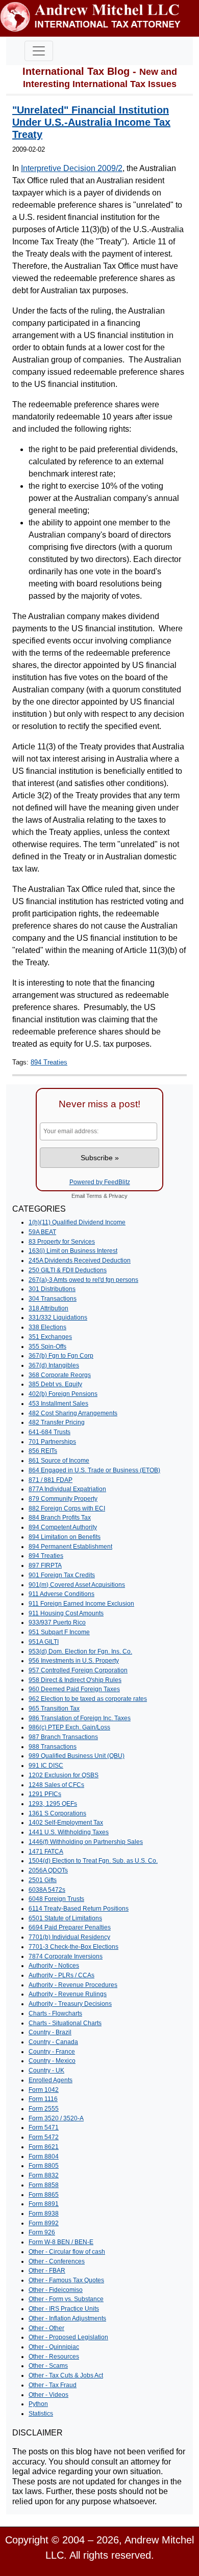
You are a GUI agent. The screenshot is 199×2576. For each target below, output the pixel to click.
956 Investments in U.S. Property (74, 1661)
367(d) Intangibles (54, 1365)
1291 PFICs (45, 1794)
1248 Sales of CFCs (56, 1785)
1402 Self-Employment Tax (66, 1823)
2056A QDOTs (48, 1870)
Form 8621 (44, 2147)
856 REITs (43, 1451)
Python (38, 2404)
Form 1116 (43, 2099)
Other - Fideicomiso (56, 2290)
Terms (94, 1196)
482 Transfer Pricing (57, 1422)
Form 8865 (44, 2195)
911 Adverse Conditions (61, 1594)
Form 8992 (44, 2223)
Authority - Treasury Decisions (70, 2004)
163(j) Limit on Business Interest (73, 1251)
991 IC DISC (46, 1766)
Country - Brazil (50, 2032)
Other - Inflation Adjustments (67, 2318)
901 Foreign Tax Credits (62, 1575)
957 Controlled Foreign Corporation (78, 1670)
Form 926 (42, 2232)
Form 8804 (44, 2157)
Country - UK (46, 2070)
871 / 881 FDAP (51, 1480)
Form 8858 (44, 2185)
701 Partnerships (52, 1442)
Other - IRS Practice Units (64, 2309)
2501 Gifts (43, 1880)
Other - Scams (48, 2366)
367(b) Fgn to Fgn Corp (61, 1356)
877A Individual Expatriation (67, 1489)
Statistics (41, 2414)
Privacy (118, 1196)
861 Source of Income (59, 1461)
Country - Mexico (52, 2061)
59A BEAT (42, 1232)
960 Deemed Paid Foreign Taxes (74, 1689)
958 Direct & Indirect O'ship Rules (75, 1680)
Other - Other (46, 2328)
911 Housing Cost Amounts (66, 1613)
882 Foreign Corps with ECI (67, 1508)
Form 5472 (44, 2137)
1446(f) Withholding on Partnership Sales (86, 1842)
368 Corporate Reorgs (60, 1375)
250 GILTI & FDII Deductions (68, 1270)
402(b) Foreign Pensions (63, 1394)
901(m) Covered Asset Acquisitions (77, 1585)
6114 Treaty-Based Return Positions (79, 1909)
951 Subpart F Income (59, 1632)
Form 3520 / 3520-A (56, 2118)
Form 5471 (44, 2127)
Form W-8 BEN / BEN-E (61, 2242)
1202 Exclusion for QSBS (64, 1775)
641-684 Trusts (49, 1432)
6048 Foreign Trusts (56, 1899)
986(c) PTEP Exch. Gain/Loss (69, 1727)
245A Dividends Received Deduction (80, 1261)
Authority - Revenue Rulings (68, 1994)
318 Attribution (48, 1308)
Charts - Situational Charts (65, 2023)
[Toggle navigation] (39, 51)
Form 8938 (44, 2214)
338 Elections (47, 1327)
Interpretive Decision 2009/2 (72, 168)
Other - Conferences (57, 2261)
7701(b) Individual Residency (69, 1937)
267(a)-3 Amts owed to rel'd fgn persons (83, 1280)
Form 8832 (44, 2175)
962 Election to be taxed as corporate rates (88, 1699)
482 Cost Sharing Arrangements (73, 1413)
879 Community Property (63, 1499)
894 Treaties (49, 1062)
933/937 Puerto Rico (57, 1622)
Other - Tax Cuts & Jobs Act (66, 2375)
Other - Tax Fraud (53, 2385)
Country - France (52, 2052)
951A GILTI (44, 1642)
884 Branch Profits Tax (60, 1518)
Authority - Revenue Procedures (73, 1985)
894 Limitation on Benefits (65, 1537)
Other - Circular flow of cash (67, 2252)
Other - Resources (54, 2357)
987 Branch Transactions (63, 1737)
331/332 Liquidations (58, 1318)
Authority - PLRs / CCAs (61, 1975)
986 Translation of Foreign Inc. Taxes (80, 1718)
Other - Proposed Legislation (68, 2337)
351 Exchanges (50, 1337)
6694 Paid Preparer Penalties (70, 1927)
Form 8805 (44, 2166)
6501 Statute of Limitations (65, 1918)
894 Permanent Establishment (70, 1547)
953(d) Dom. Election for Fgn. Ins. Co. (80, 1651)
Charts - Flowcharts (55, 2013)
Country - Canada (53, 2042)
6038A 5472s (47, 1890)
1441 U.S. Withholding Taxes (69, 1832)
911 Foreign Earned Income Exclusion (81, 1604)
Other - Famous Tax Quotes (66, 2280)
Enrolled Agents (51, 2080)
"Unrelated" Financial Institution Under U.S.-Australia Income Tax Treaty (91, 122)
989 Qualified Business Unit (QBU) (77, 1756)
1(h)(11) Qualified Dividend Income (77, 1222)
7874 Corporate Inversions (66, 1956)
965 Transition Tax (54, 1709)
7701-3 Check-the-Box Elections (73, 1947)
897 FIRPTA (45, 1565)
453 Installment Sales (58, 1404)
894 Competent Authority (63, 1527)
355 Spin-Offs (47, 1347)
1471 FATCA (46, 1852)
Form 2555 (44, 2109)
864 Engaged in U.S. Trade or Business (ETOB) (94, 1470)
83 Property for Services (62, 1242)
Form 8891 (44, 2204)
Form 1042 (44, 2090)
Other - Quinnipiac (54, 2347)
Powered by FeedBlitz (100, 1182)
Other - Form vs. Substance (66, 2299)
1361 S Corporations (57, 1813)
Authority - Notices (54, 1966)
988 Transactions (53, 1747)
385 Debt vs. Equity (55, 1384)
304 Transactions (53, 1299)
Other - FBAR (47, 2271)
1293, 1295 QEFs (53, 1804)
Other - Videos (48, 2395)
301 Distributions (52, 1289)
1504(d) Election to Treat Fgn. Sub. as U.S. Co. (93, 1861)
